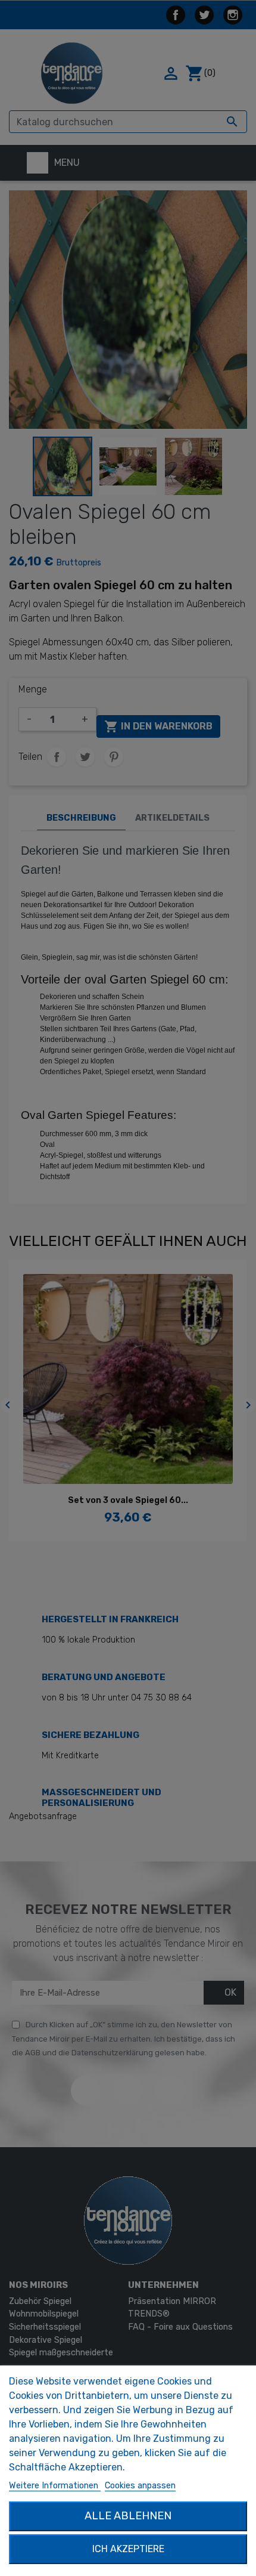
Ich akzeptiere (128, 2549)
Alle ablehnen (128, 2516)
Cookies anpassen (140, 2486)
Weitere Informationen (55, 2486)
